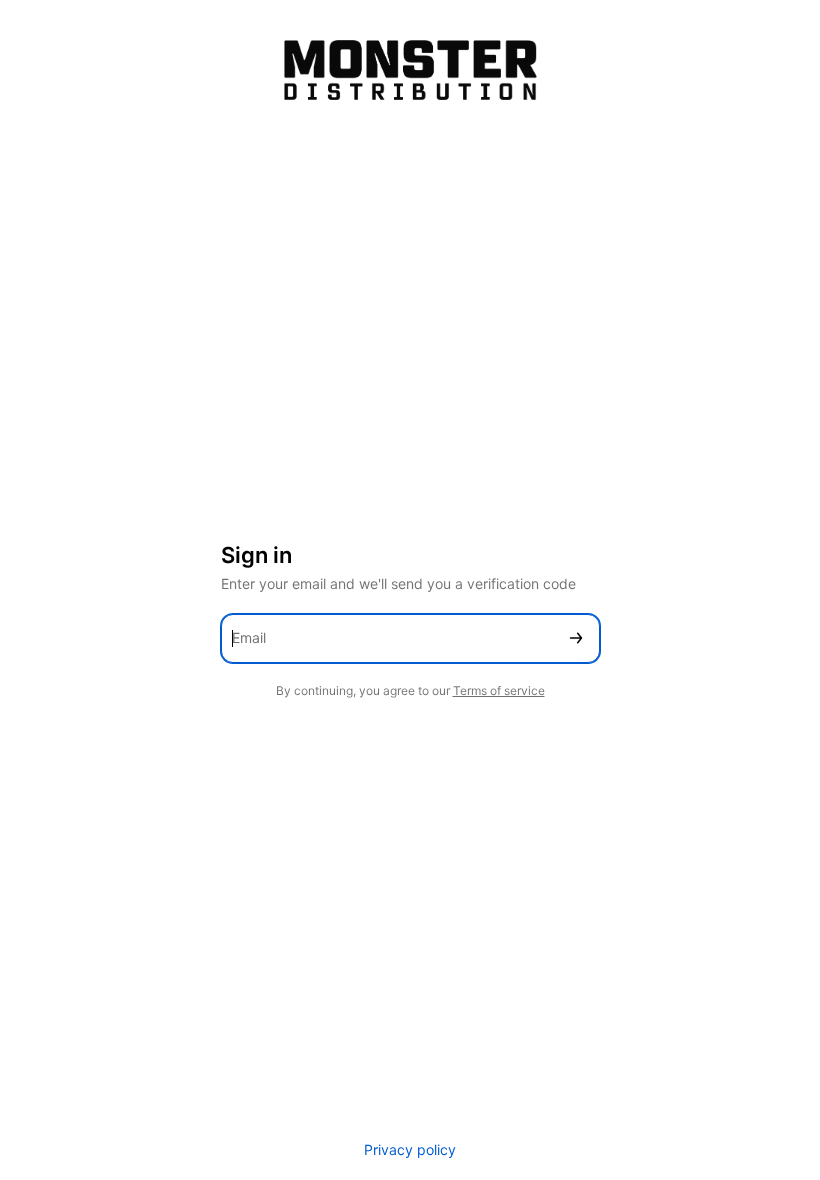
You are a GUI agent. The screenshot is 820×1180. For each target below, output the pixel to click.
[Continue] (576, 638)
